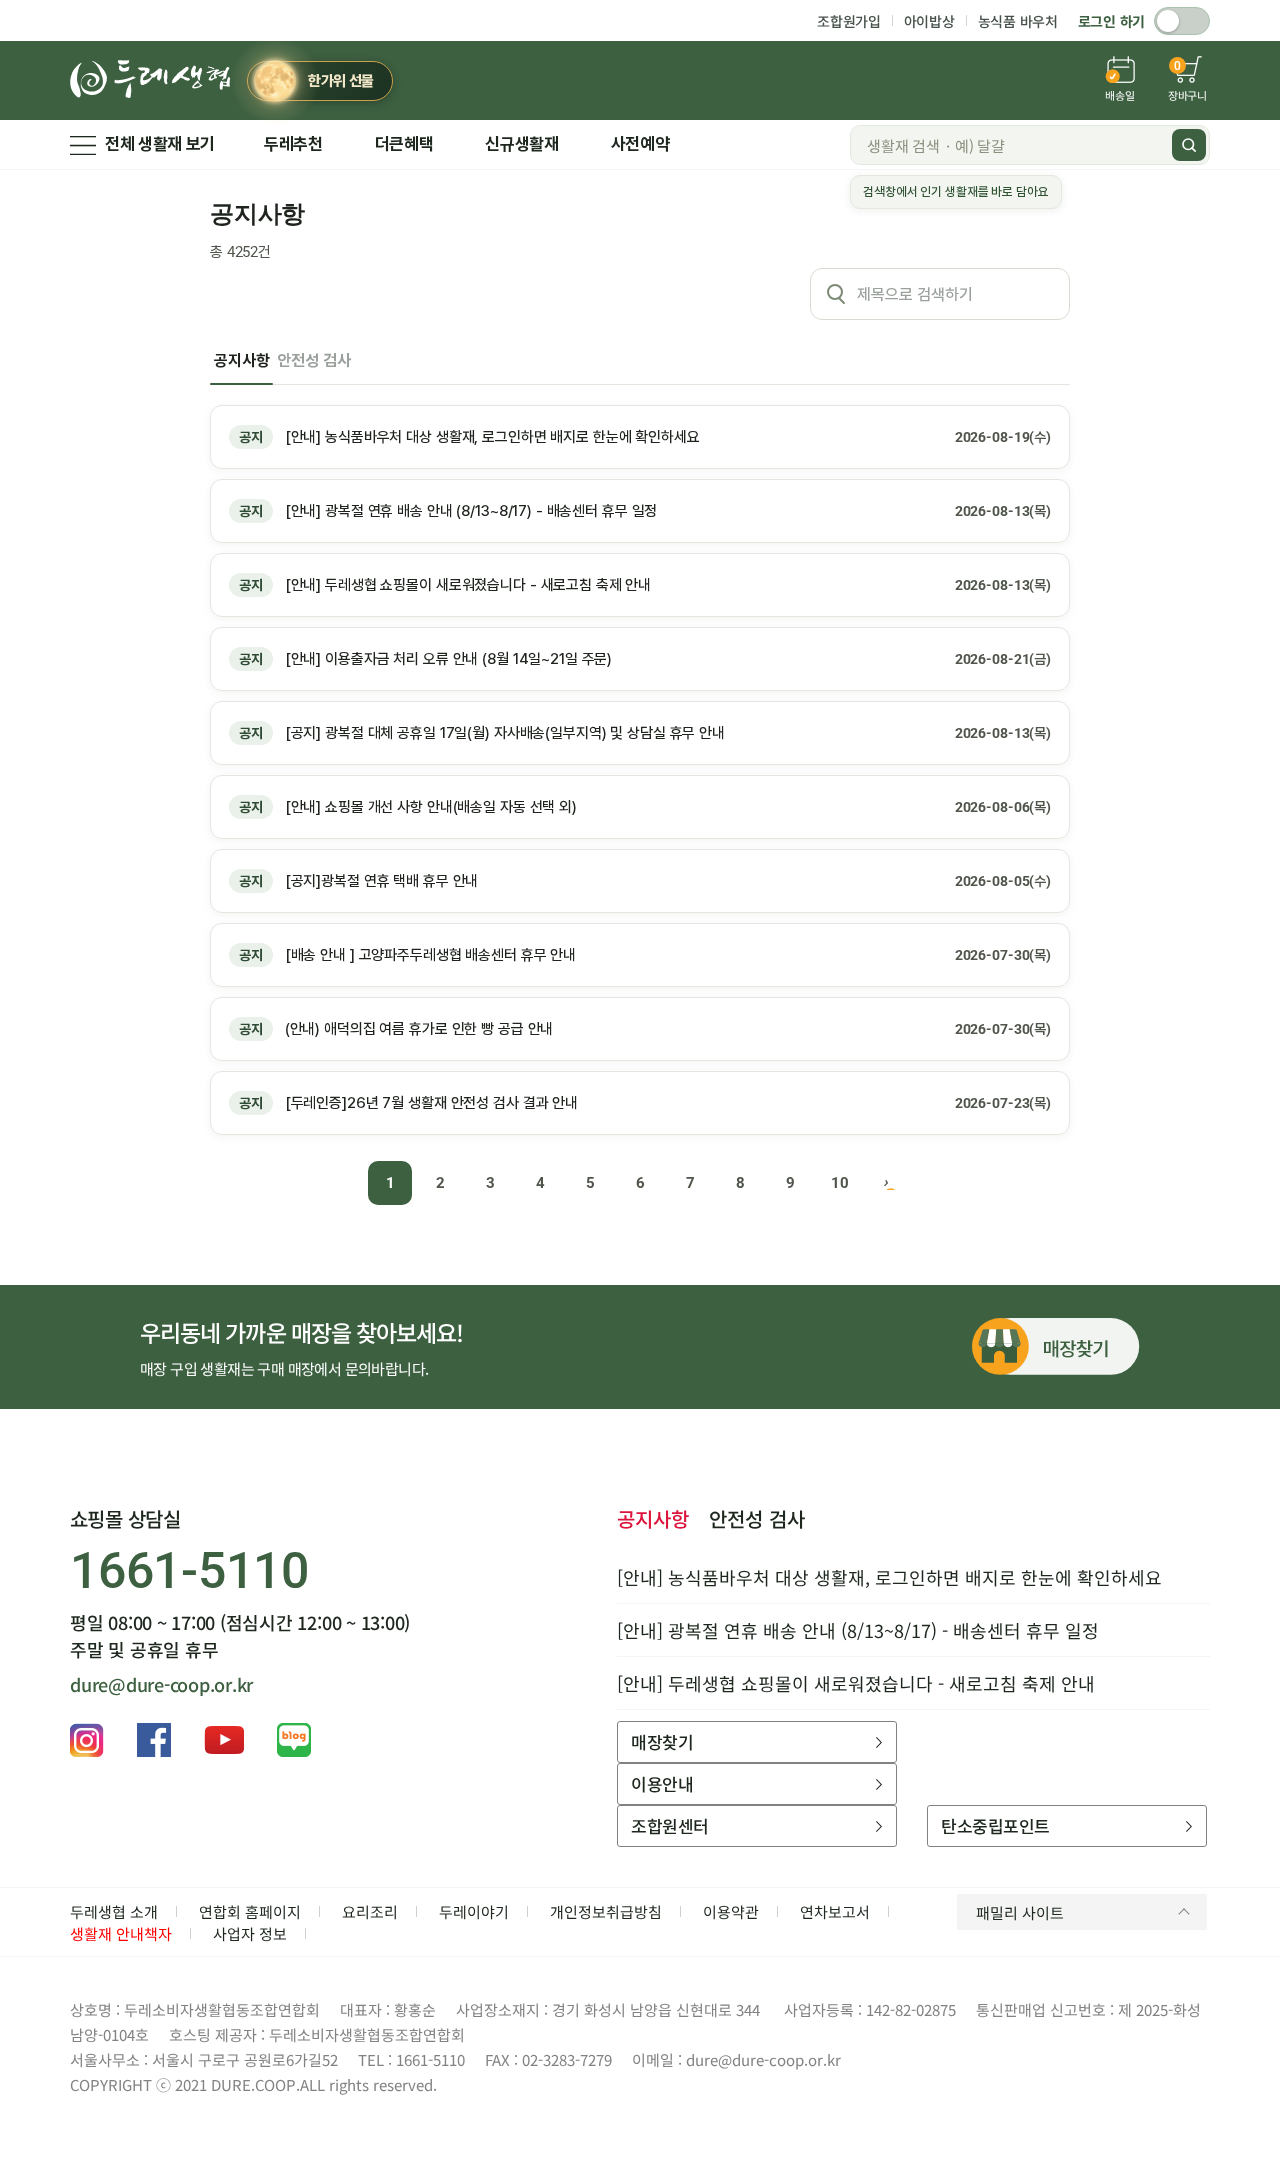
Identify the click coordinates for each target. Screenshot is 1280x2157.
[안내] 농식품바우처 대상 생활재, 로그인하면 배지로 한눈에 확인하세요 (889, 1577)
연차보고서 (835, 1911)
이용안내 (662, 1783)
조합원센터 (669, 1825)
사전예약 (640, 144)
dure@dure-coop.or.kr (161, 1684)
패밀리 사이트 (1020, 1912)
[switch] (1182, 21)
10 (840, 1183)
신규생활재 (521, 144)
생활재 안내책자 (121, 1933)
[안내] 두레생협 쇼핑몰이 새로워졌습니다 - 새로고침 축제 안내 (856, 1683)
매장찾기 (662, 1741)
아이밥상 (929, 21)
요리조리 (370, 1911)
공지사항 (241, 360)
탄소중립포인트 (995, 1825)
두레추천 (293, 144)
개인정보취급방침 (606, 1911)
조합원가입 (849, 21)
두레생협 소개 (114, 1911)
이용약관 (731, 1911)
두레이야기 (474, 1911)
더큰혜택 (404, 144)
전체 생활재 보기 (160, 144)
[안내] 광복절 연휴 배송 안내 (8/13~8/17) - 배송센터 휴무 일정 (858, 1630)
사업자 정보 (250, 1933)
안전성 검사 (313, 360)
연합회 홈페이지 (250, 1911)
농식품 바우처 (1018, 21)
